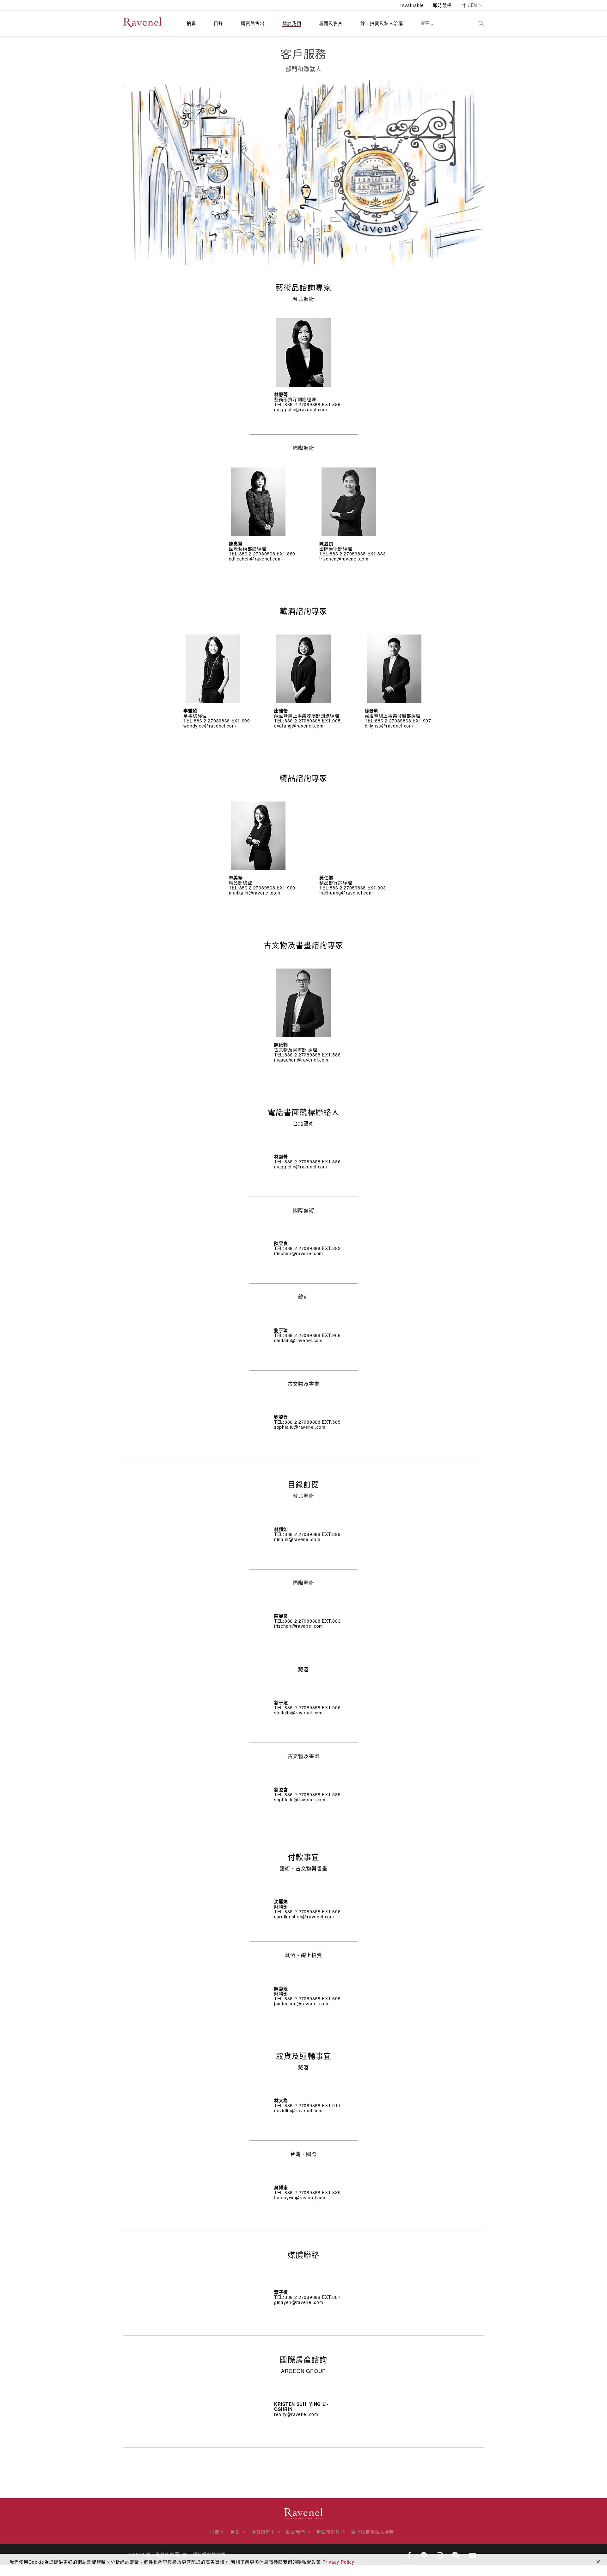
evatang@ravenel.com (299, 726)
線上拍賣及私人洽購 (382, 23)
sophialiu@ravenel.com (300, 1427)
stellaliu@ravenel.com (298, 1340)
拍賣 (191, 23)
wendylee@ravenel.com (210, 726)
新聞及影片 (331, 23)
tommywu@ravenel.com (300, 2197)
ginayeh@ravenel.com (299, 2302)
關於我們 (292, 23)
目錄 (218, 23)
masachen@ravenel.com (301, 1060)
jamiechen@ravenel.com (301, 2003)
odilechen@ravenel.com (255, 559)
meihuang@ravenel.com (346, 893)
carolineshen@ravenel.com (304, 1917)
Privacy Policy (338, 2562)
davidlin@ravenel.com (298, 2110)
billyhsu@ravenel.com (389, 726)
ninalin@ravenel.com (297, 1539)
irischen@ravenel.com (344, 559)
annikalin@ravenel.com (255, 893)
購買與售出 (253, 23)
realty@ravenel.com (296, 2414)
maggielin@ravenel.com (301, 409)
